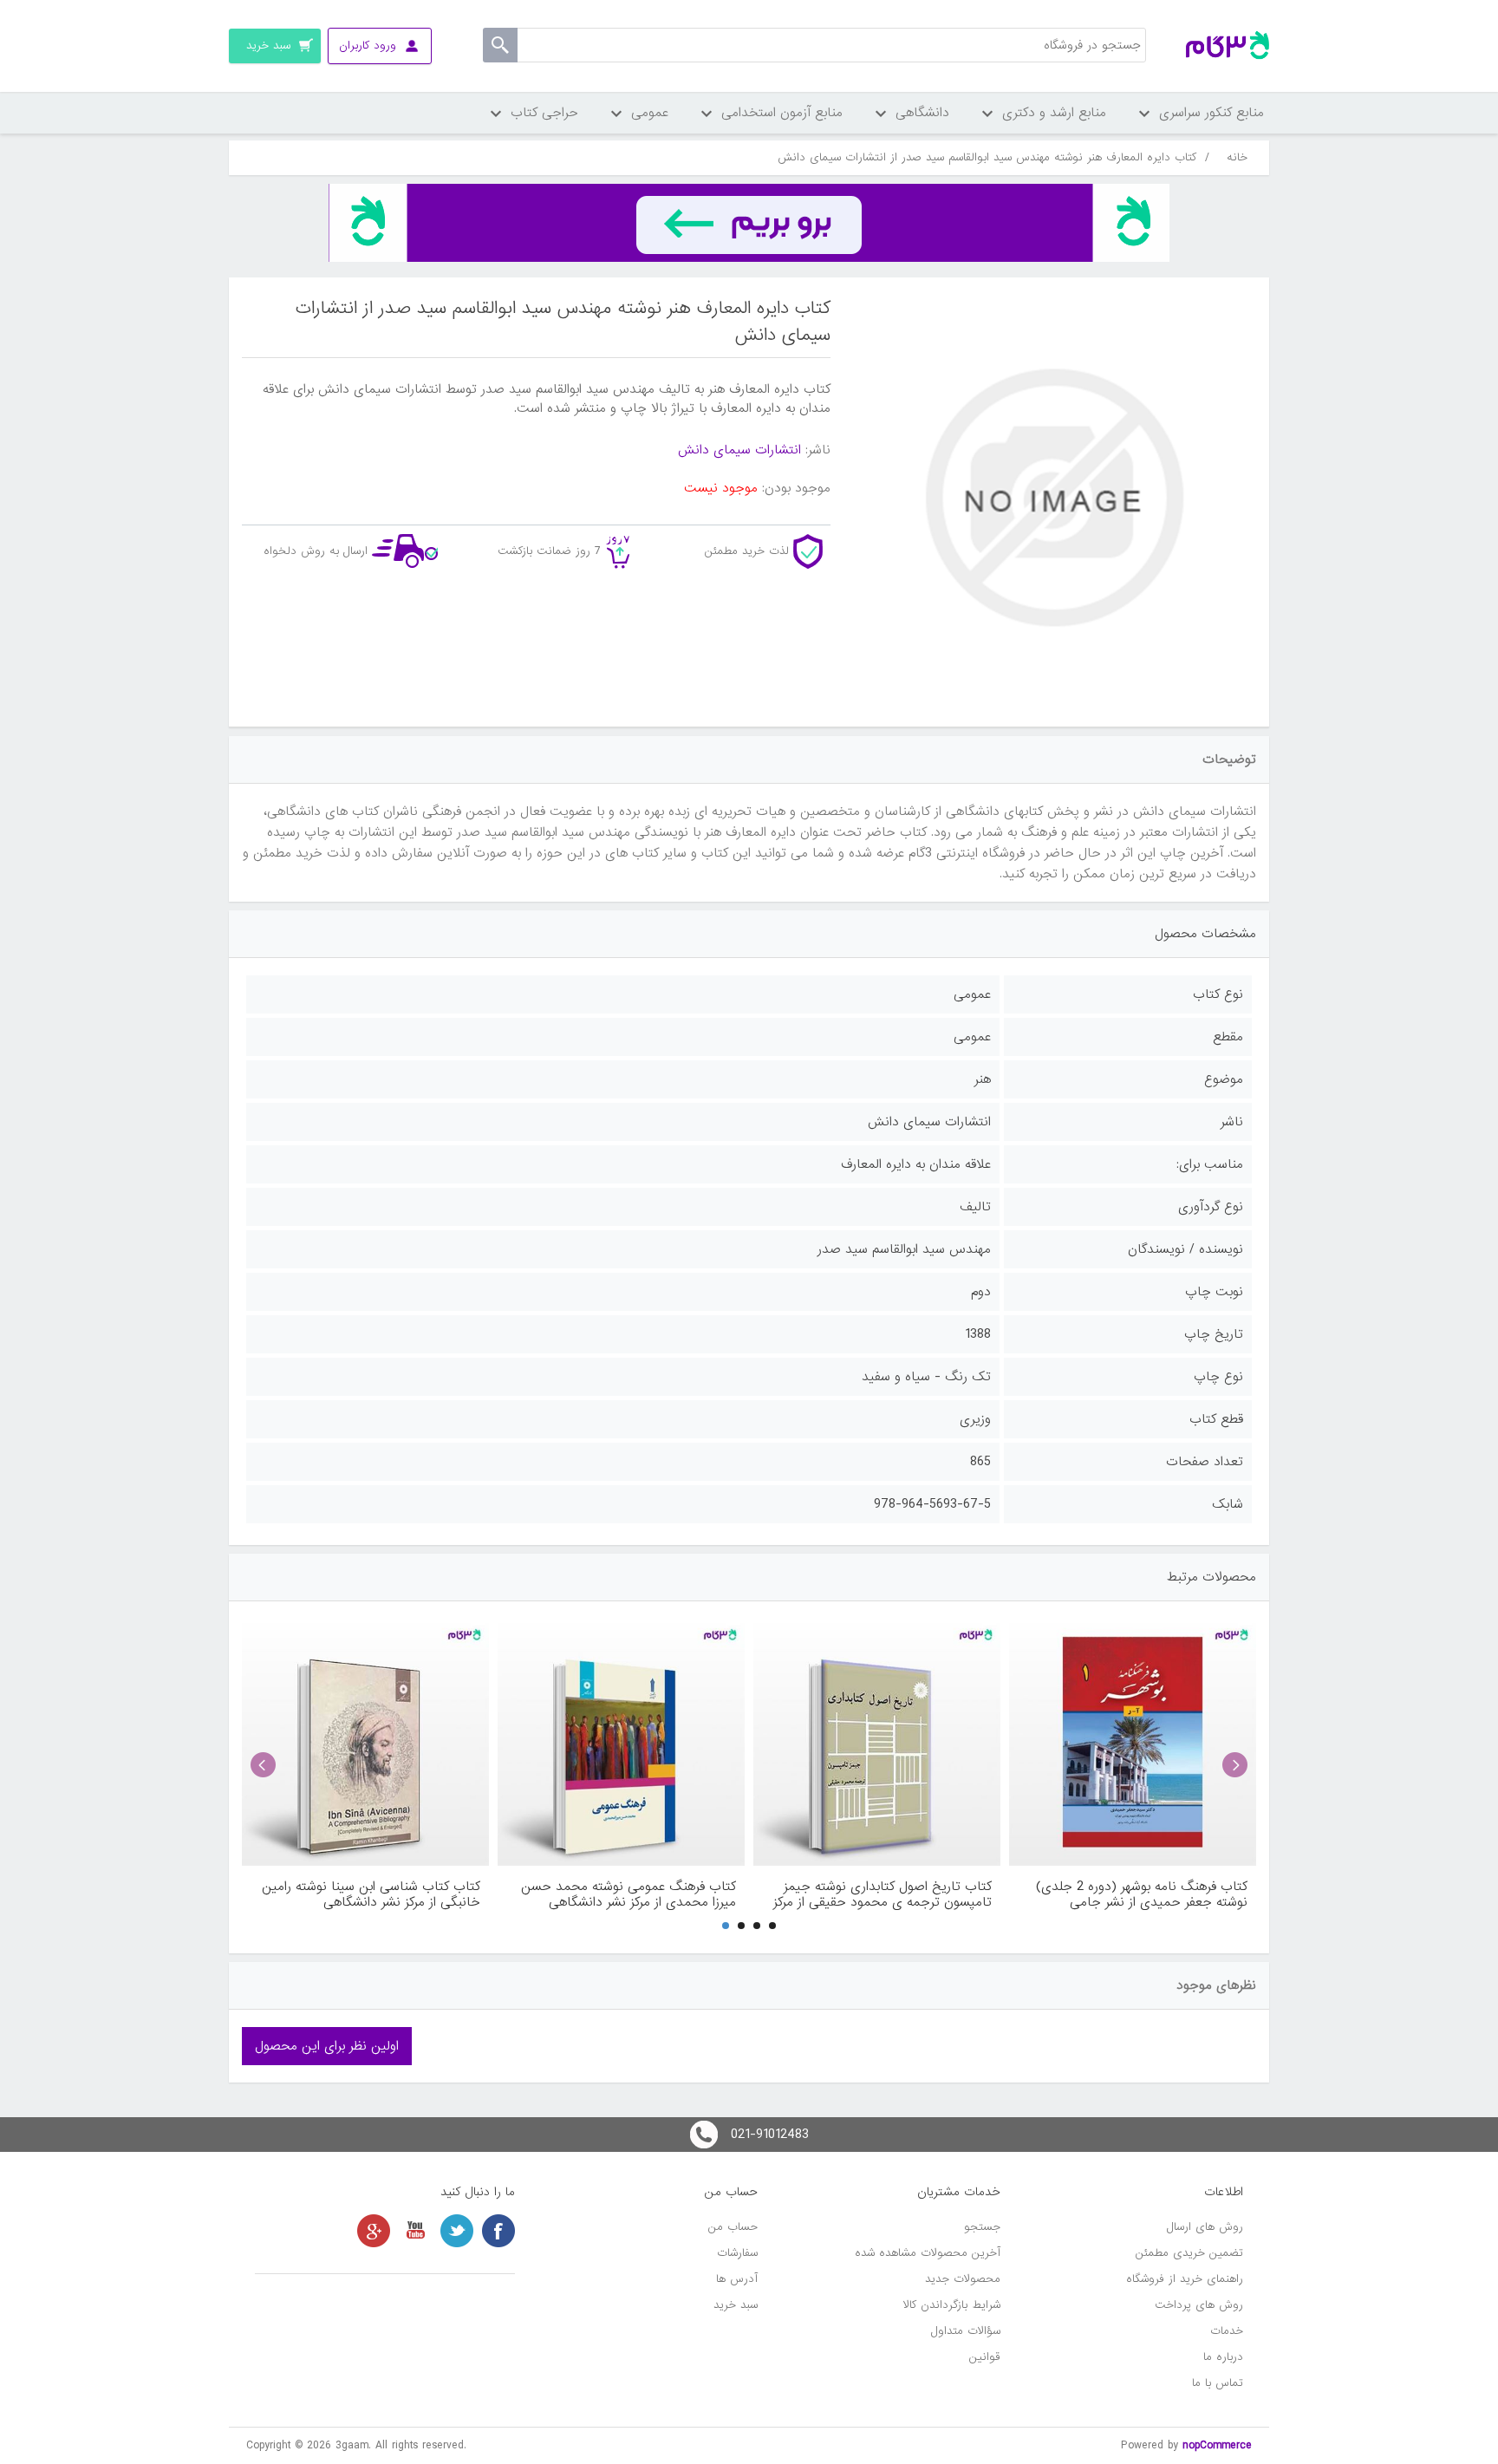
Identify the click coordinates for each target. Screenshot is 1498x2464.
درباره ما (1223, 2357)
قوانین (985, 2357)
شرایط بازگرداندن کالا (952, 2305)
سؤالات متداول (966, 2331)
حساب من (733, 2227)
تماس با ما (1218, 2383)
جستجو (982, 2227)
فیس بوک (498, 2231)
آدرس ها (737, 2279)
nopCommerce (1217, 2445)
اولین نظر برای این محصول (327, 2046)
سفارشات (737, 2253)
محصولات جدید (963, 2279)
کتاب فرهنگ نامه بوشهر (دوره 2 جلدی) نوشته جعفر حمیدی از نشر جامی (1142, 1894)
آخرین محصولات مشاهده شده (928, 2253)
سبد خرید (736, 2305)
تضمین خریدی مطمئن (1189, 2253)
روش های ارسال (1205, 2227)
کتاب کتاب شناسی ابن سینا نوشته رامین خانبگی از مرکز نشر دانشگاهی (371, 1894)
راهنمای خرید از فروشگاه (1185, 2279)
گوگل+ (374, 2231)
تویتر (457, 2231)
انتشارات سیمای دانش (739, 450)
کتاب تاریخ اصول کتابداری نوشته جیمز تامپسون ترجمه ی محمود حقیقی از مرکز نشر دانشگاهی (883, 1894)
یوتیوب (415, 2231)
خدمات (1227, 2331)
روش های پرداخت (1199, 2305)
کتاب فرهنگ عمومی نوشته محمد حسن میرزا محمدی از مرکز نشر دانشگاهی (629, 1894)
